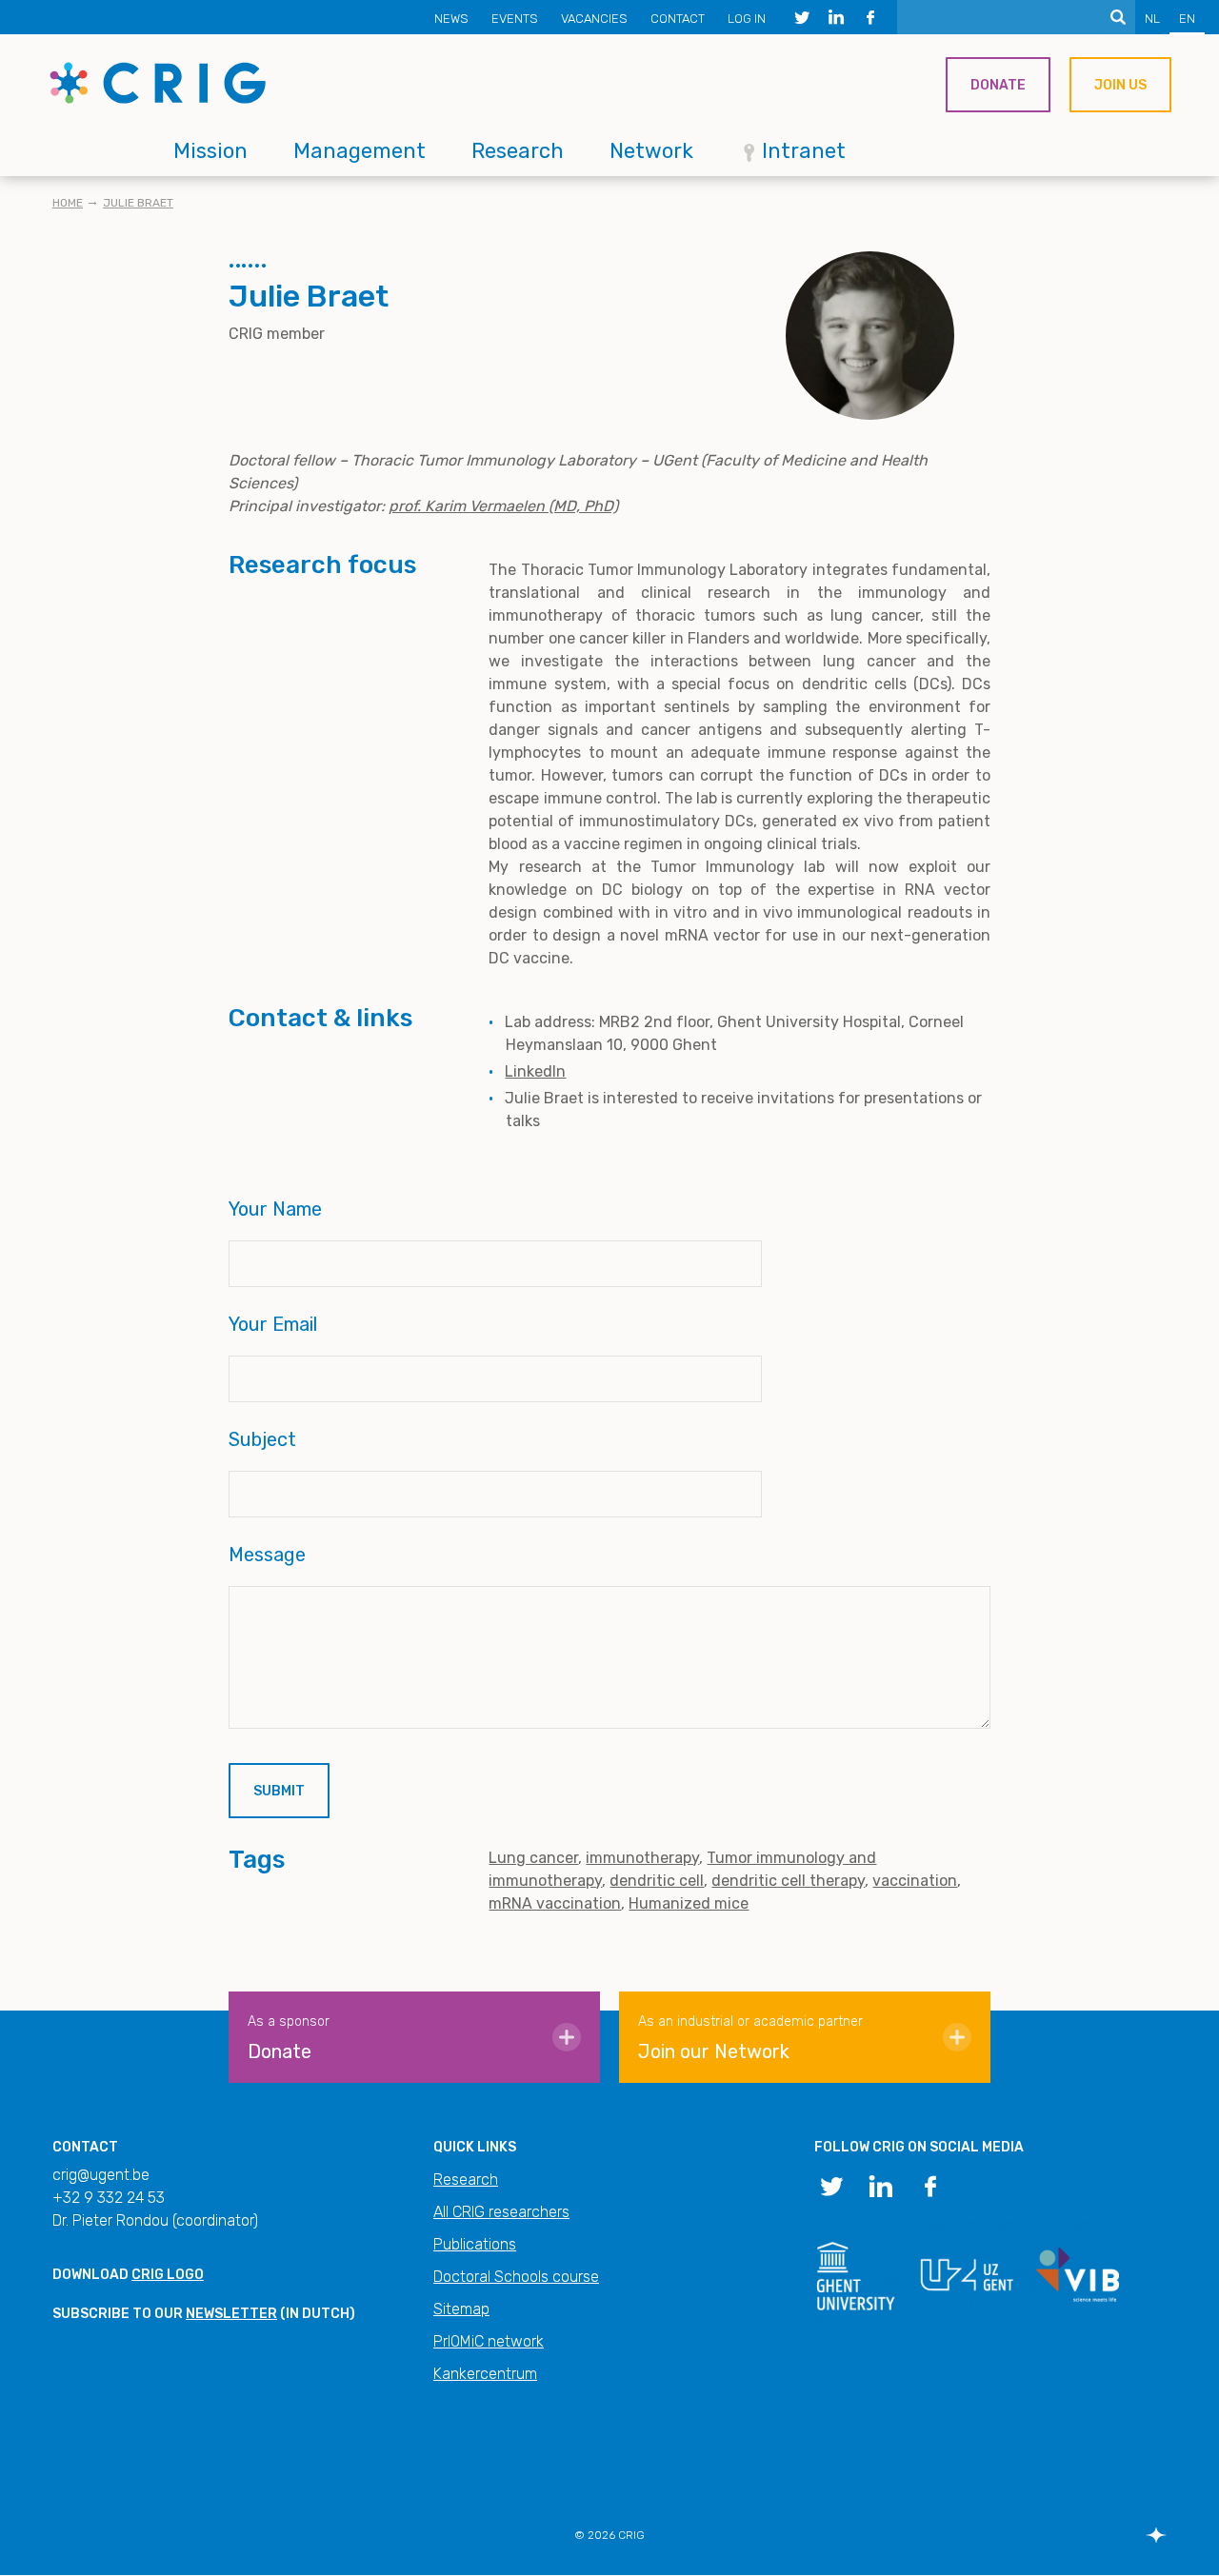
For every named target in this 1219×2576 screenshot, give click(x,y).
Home (68, 203)
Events (515, 19)
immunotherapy (642, 1858)
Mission (210, 151)
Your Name (275, 1209)
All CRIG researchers (501, 2212)
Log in (747, 19)
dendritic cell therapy (788, 1881)
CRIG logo (168, 2275)
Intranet (804, 151)
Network (651, 151)
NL (1152, 19)
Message (267, 1555)
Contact (678, 19)
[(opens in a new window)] (802, 17)
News (451, 19)
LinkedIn (535, 1071)
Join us (1120, 85)
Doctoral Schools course (516, 2277)
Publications (475, 2244)
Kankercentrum (485, 2374)
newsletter (231, 2314)
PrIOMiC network (489, 2341)
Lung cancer (533, 1858)
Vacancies (594, 19)
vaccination (915, 1881)
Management (360, 151)
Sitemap (461, 2309)
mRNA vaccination (555, 1903)
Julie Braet (138, 203)
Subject (262, 1439)
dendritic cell (657, 1881)
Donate (998, 85)
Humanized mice (689, 1903)
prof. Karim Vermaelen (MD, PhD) (503, 506)
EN (1187, 19)
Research (518, 151)
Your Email (273, 1324)
